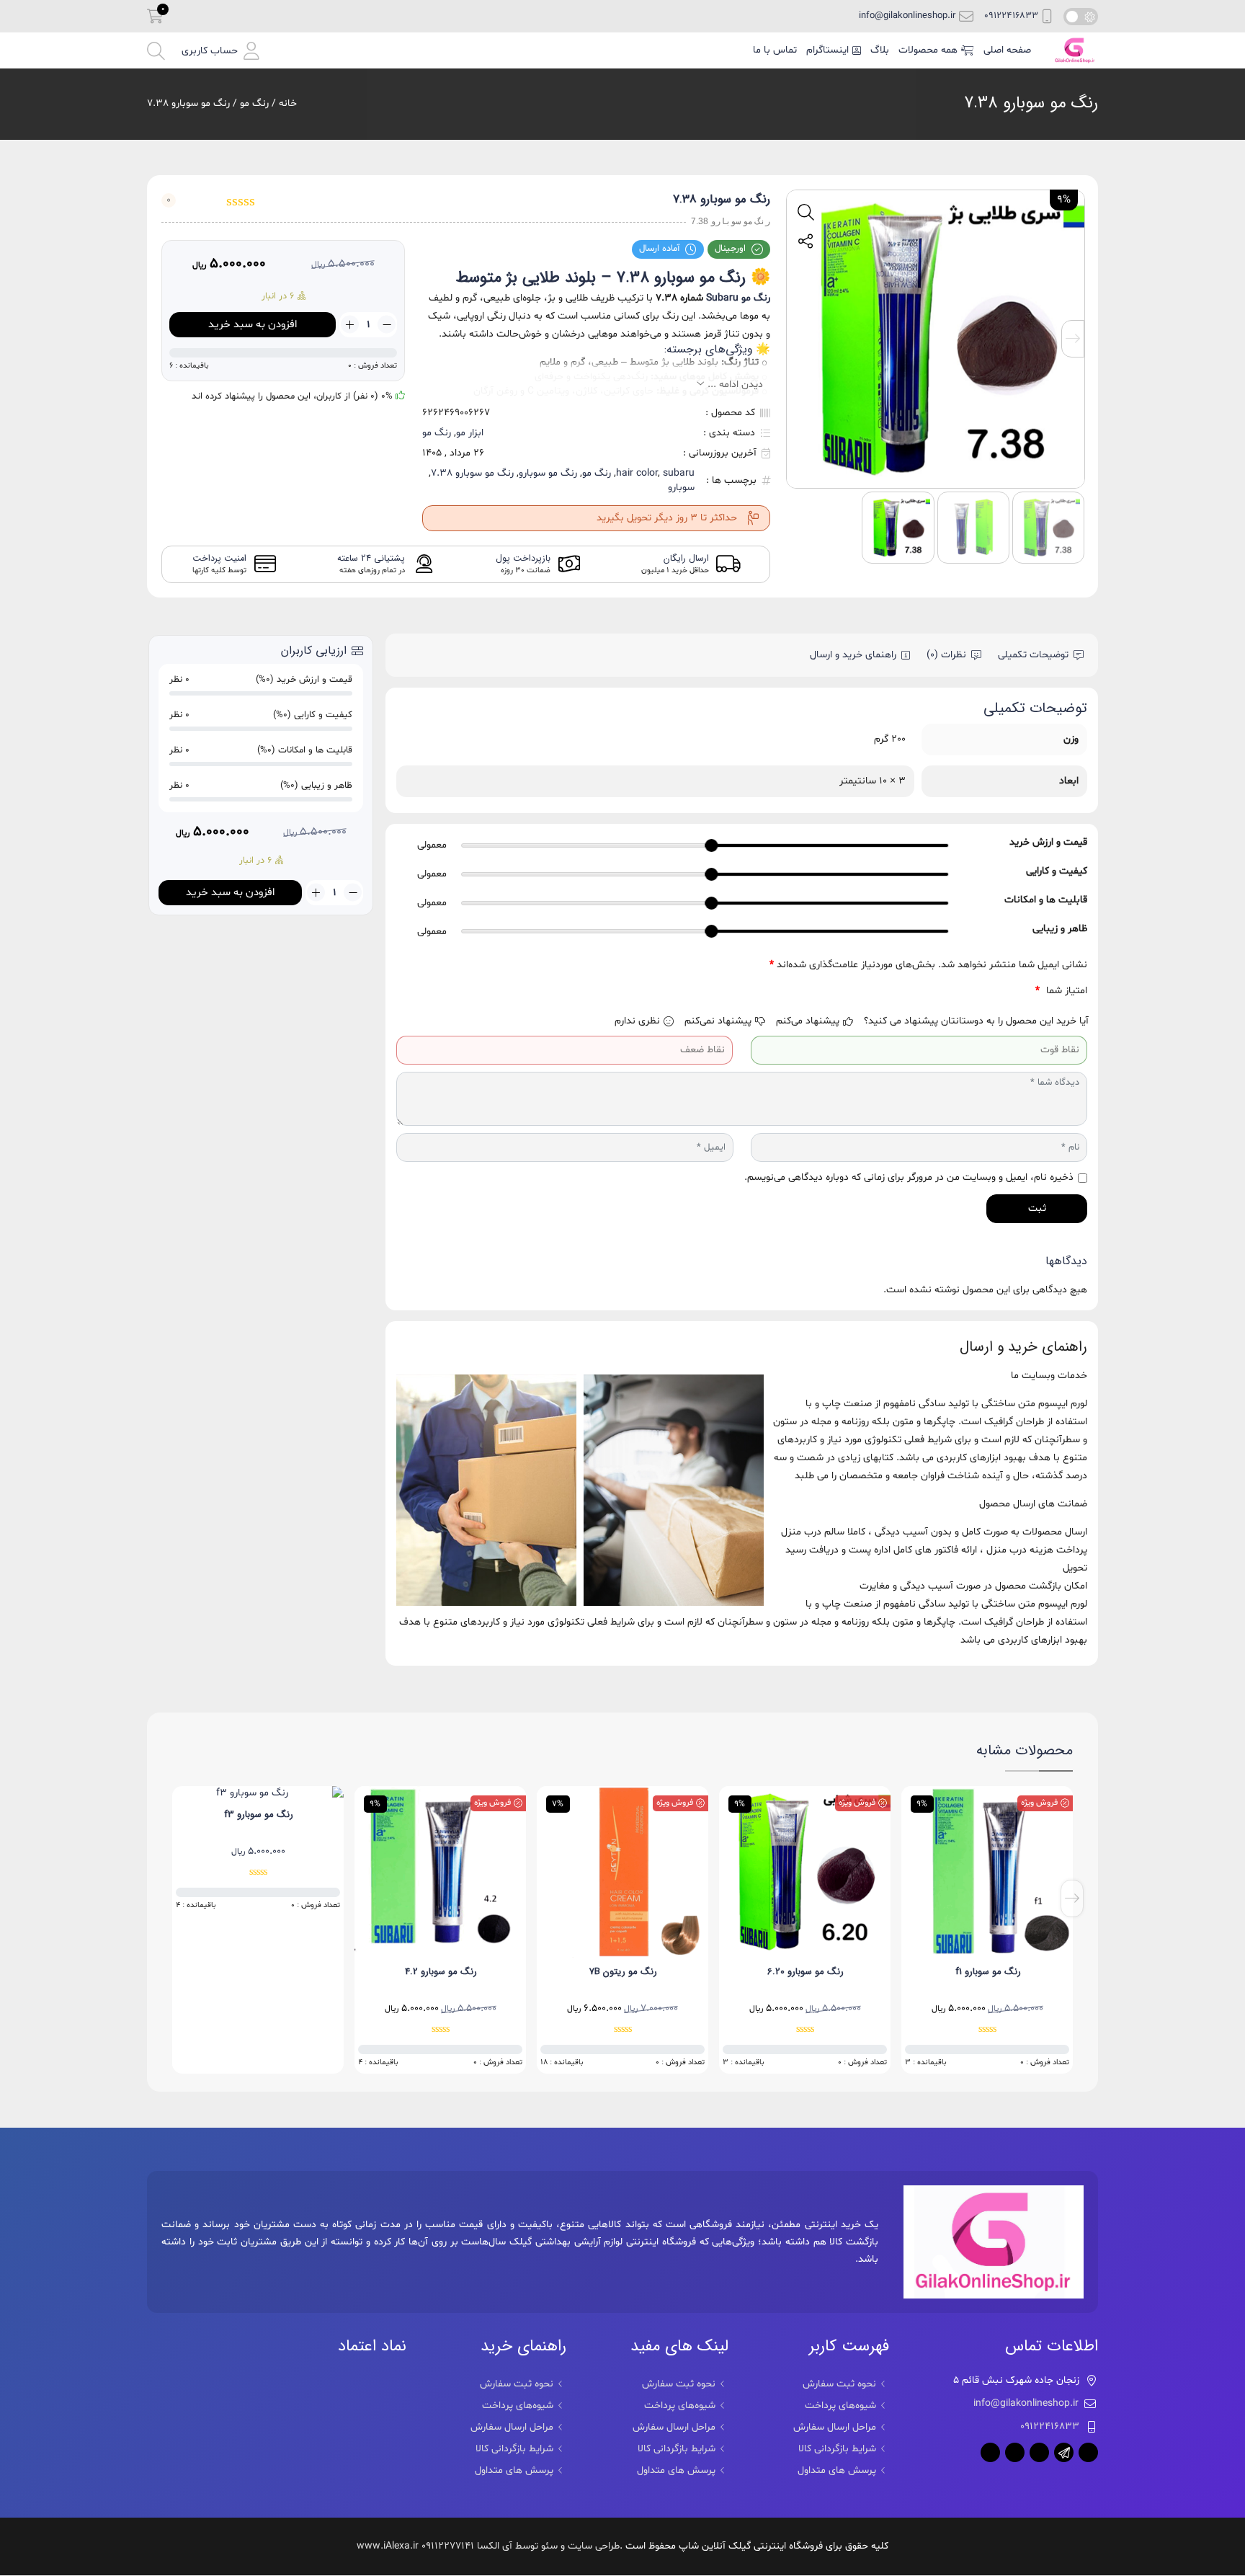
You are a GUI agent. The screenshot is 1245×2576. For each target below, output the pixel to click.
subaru (679, 473)
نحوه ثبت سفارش (839, 2384)
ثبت (1037, 1208)
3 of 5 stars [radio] (977, 991)
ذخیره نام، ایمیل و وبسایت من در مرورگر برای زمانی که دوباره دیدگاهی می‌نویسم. (909, 1177)
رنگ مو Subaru (738, 298)
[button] (220, 51)
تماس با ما (775, 50)
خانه (288, 103)
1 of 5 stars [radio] (1019, 991)
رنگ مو (254, 103)
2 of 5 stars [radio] (998, 991)
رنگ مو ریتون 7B (806, 1972)
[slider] (712, 845)
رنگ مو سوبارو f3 (441, 1815)
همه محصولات (928, 50)
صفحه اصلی (1007, 50)
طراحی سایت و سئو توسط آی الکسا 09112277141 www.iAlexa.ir (488, 2546)
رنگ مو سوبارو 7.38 (1031, 103)
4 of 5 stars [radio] (956, 991)
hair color (637, 473)
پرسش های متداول (837, 2470)
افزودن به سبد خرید (253, 325)
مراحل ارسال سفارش (835, 2427)
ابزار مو (470, 433)
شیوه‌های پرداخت (840, 2406)
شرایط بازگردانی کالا (837, 2449)
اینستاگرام (827, 50)
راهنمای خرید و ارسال (853, 655)
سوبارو (681, 488)
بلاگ (880, 50)
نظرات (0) (946, 655)
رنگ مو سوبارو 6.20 (988, 1972)
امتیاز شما (1061, 991)
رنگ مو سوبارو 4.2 (623, 1972)
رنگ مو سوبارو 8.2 (259, 1972)
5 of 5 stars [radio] (936, 991)
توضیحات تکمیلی (1033, 655)
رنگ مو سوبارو (548, 473)
